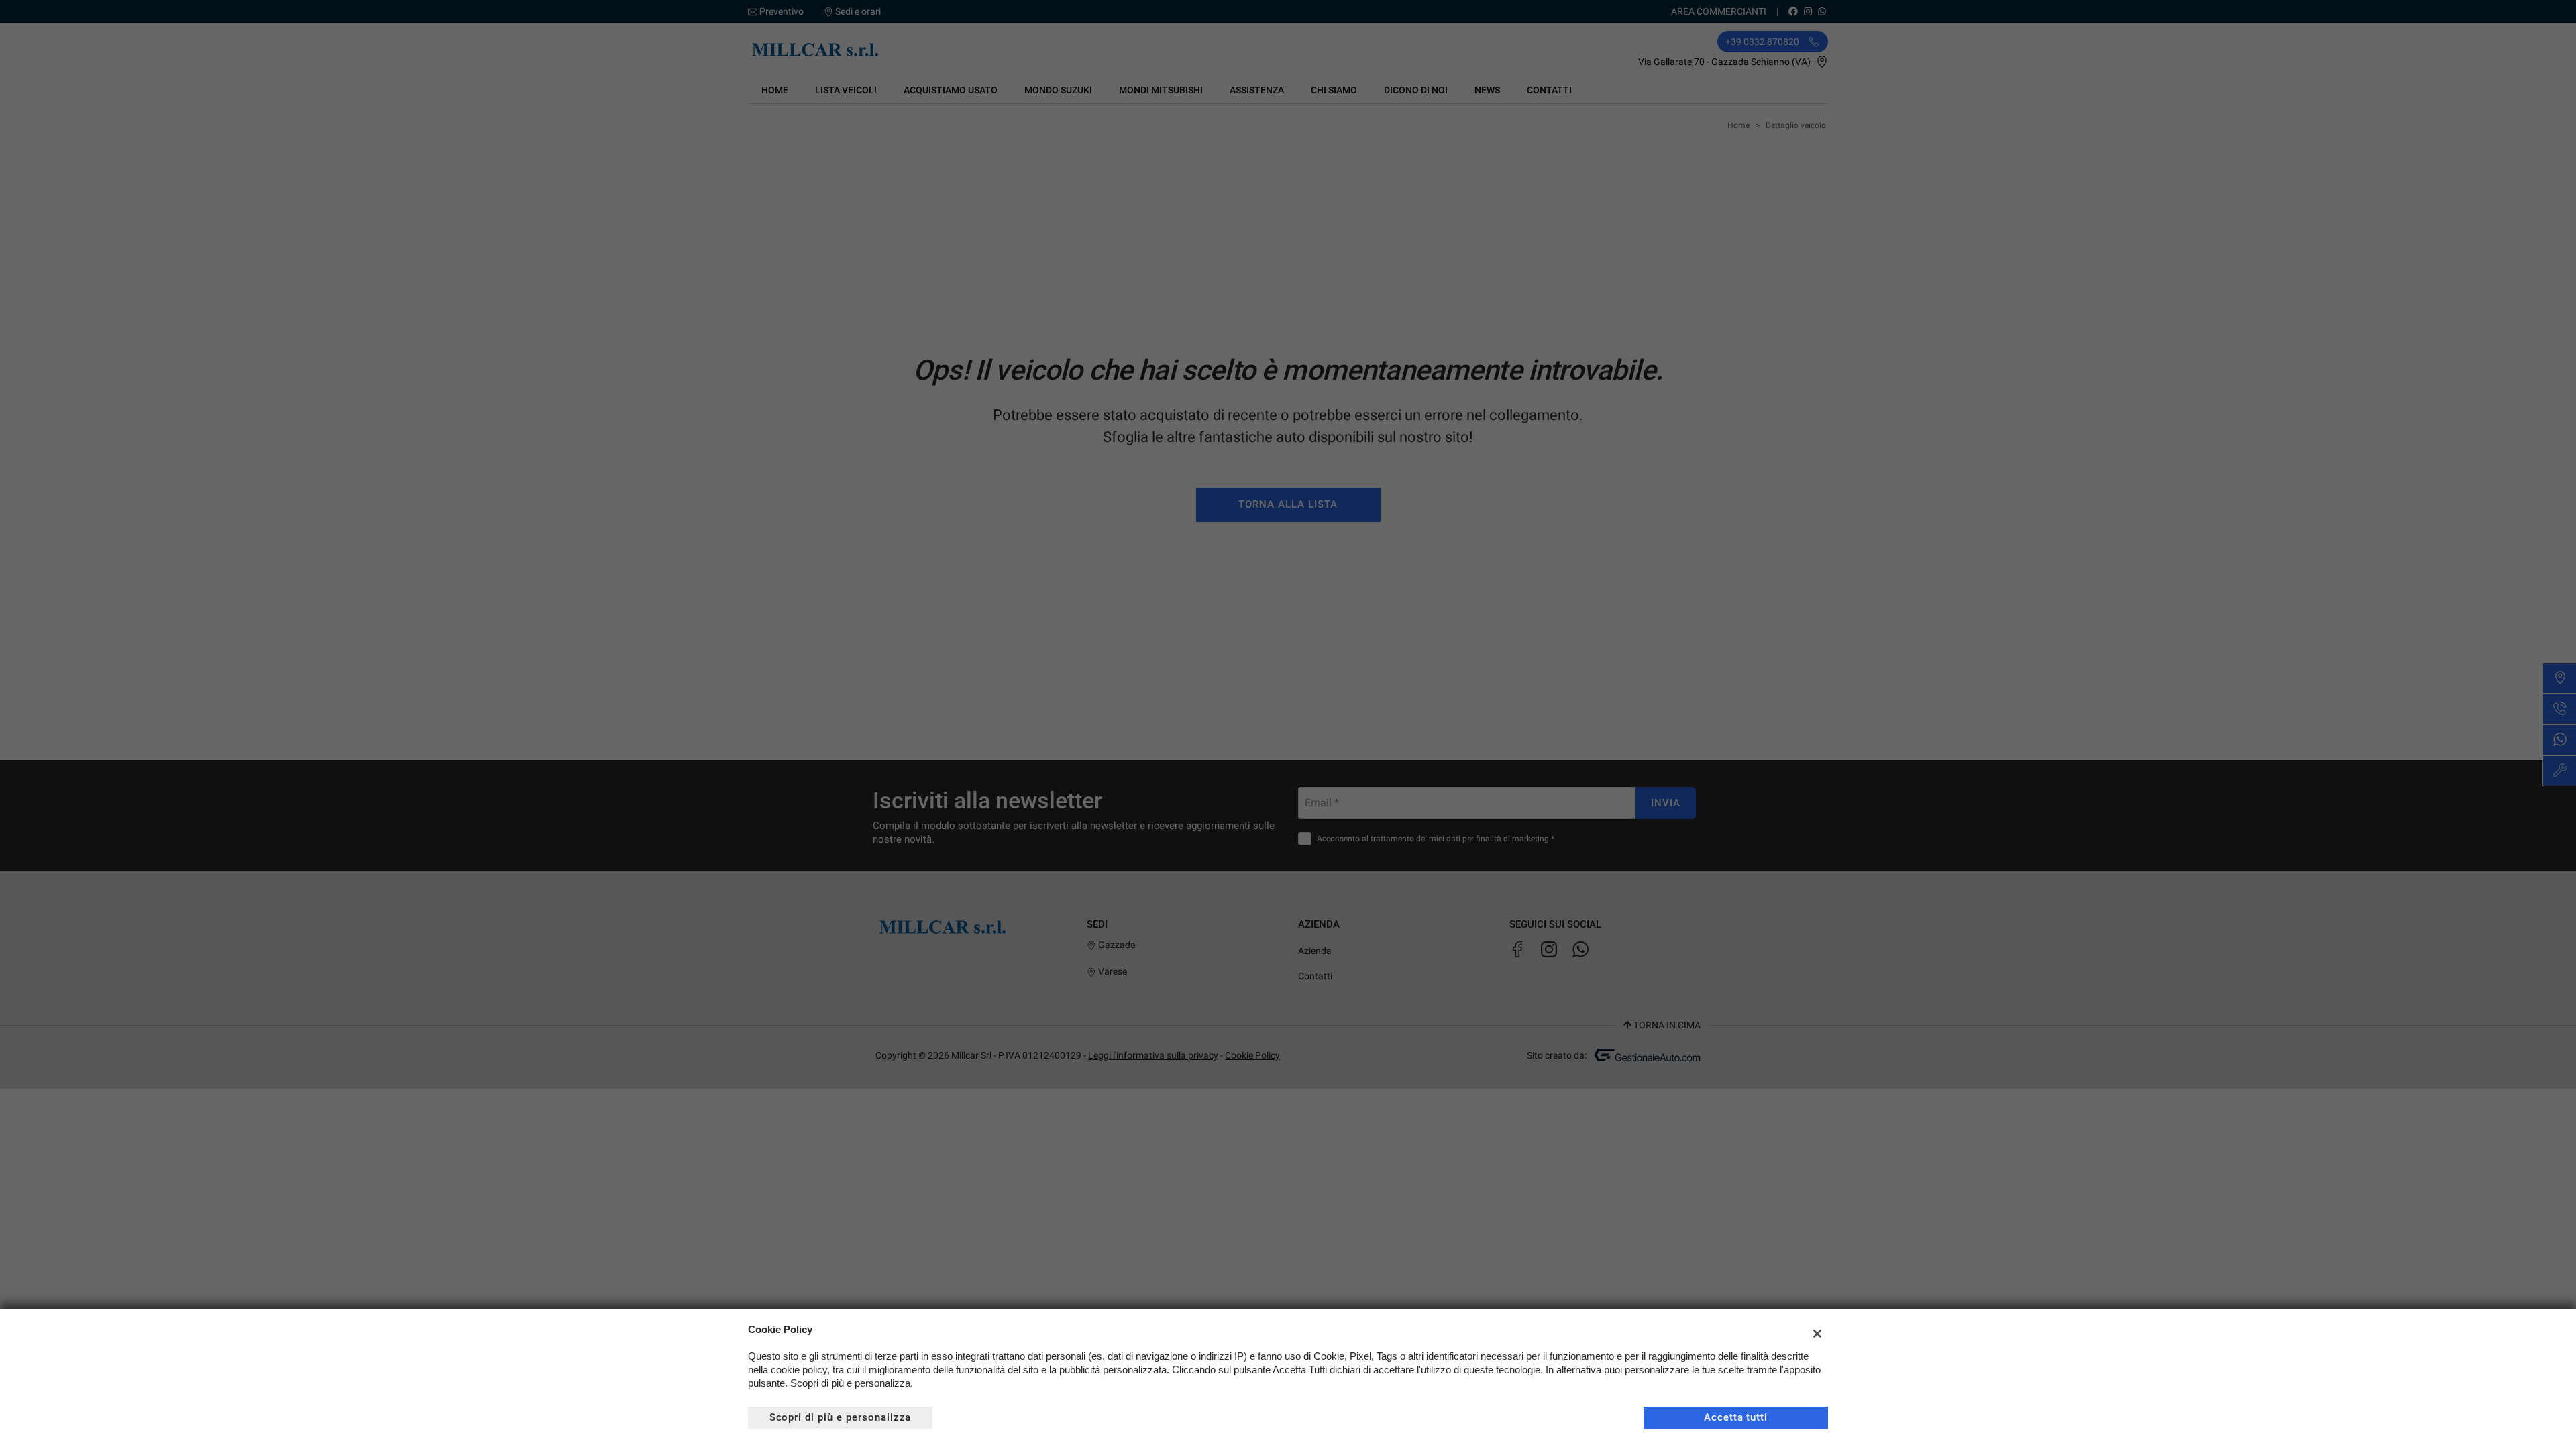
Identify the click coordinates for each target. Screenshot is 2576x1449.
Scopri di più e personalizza (841, 1417)
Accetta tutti (1736, 1417)
